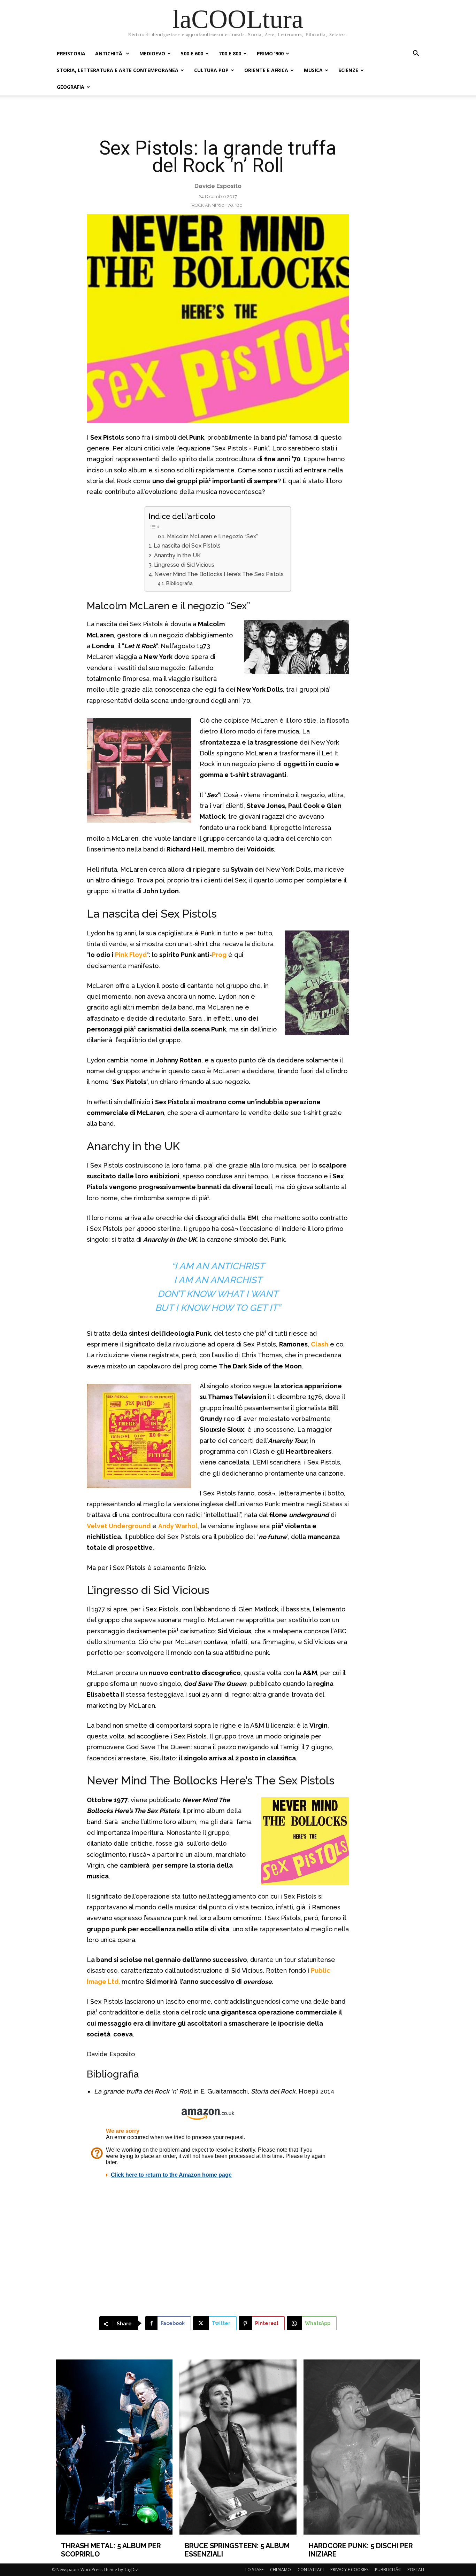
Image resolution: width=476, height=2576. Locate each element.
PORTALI (416, 2570)
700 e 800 (230, 53)
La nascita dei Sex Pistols (187, 546)
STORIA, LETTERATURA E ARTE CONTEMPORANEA (118, 70)
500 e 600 (192, 53)
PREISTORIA (71, 53)
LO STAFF (254, 2570)
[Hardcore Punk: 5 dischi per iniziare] (362, 2447)
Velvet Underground (119, 1526)
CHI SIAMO (281, 2570)
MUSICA (313, 70)
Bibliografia (179, 583)
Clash (320, 1344)
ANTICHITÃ (109, 53)
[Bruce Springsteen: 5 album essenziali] (238, 2447)
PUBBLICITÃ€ (388, 2570)
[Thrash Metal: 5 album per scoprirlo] (114, 2447)
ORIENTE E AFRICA (266, 70)
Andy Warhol (178, 1526)
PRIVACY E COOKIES (349, 2570)
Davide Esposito (218, 186)
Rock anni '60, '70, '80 (217, 205)
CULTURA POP (211, 70)
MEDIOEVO (152, 53)
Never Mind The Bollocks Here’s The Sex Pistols (219, 574)
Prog (219, 955)
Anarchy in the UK (177, 555)
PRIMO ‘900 (270, 53)
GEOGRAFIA (71, 87)
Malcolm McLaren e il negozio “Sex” (212, 536)
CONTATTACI (311, 2570)
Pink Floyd (131, 955)
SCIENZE (348, 70)
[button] (416, 54)
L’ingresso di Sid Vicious (184, 565)
